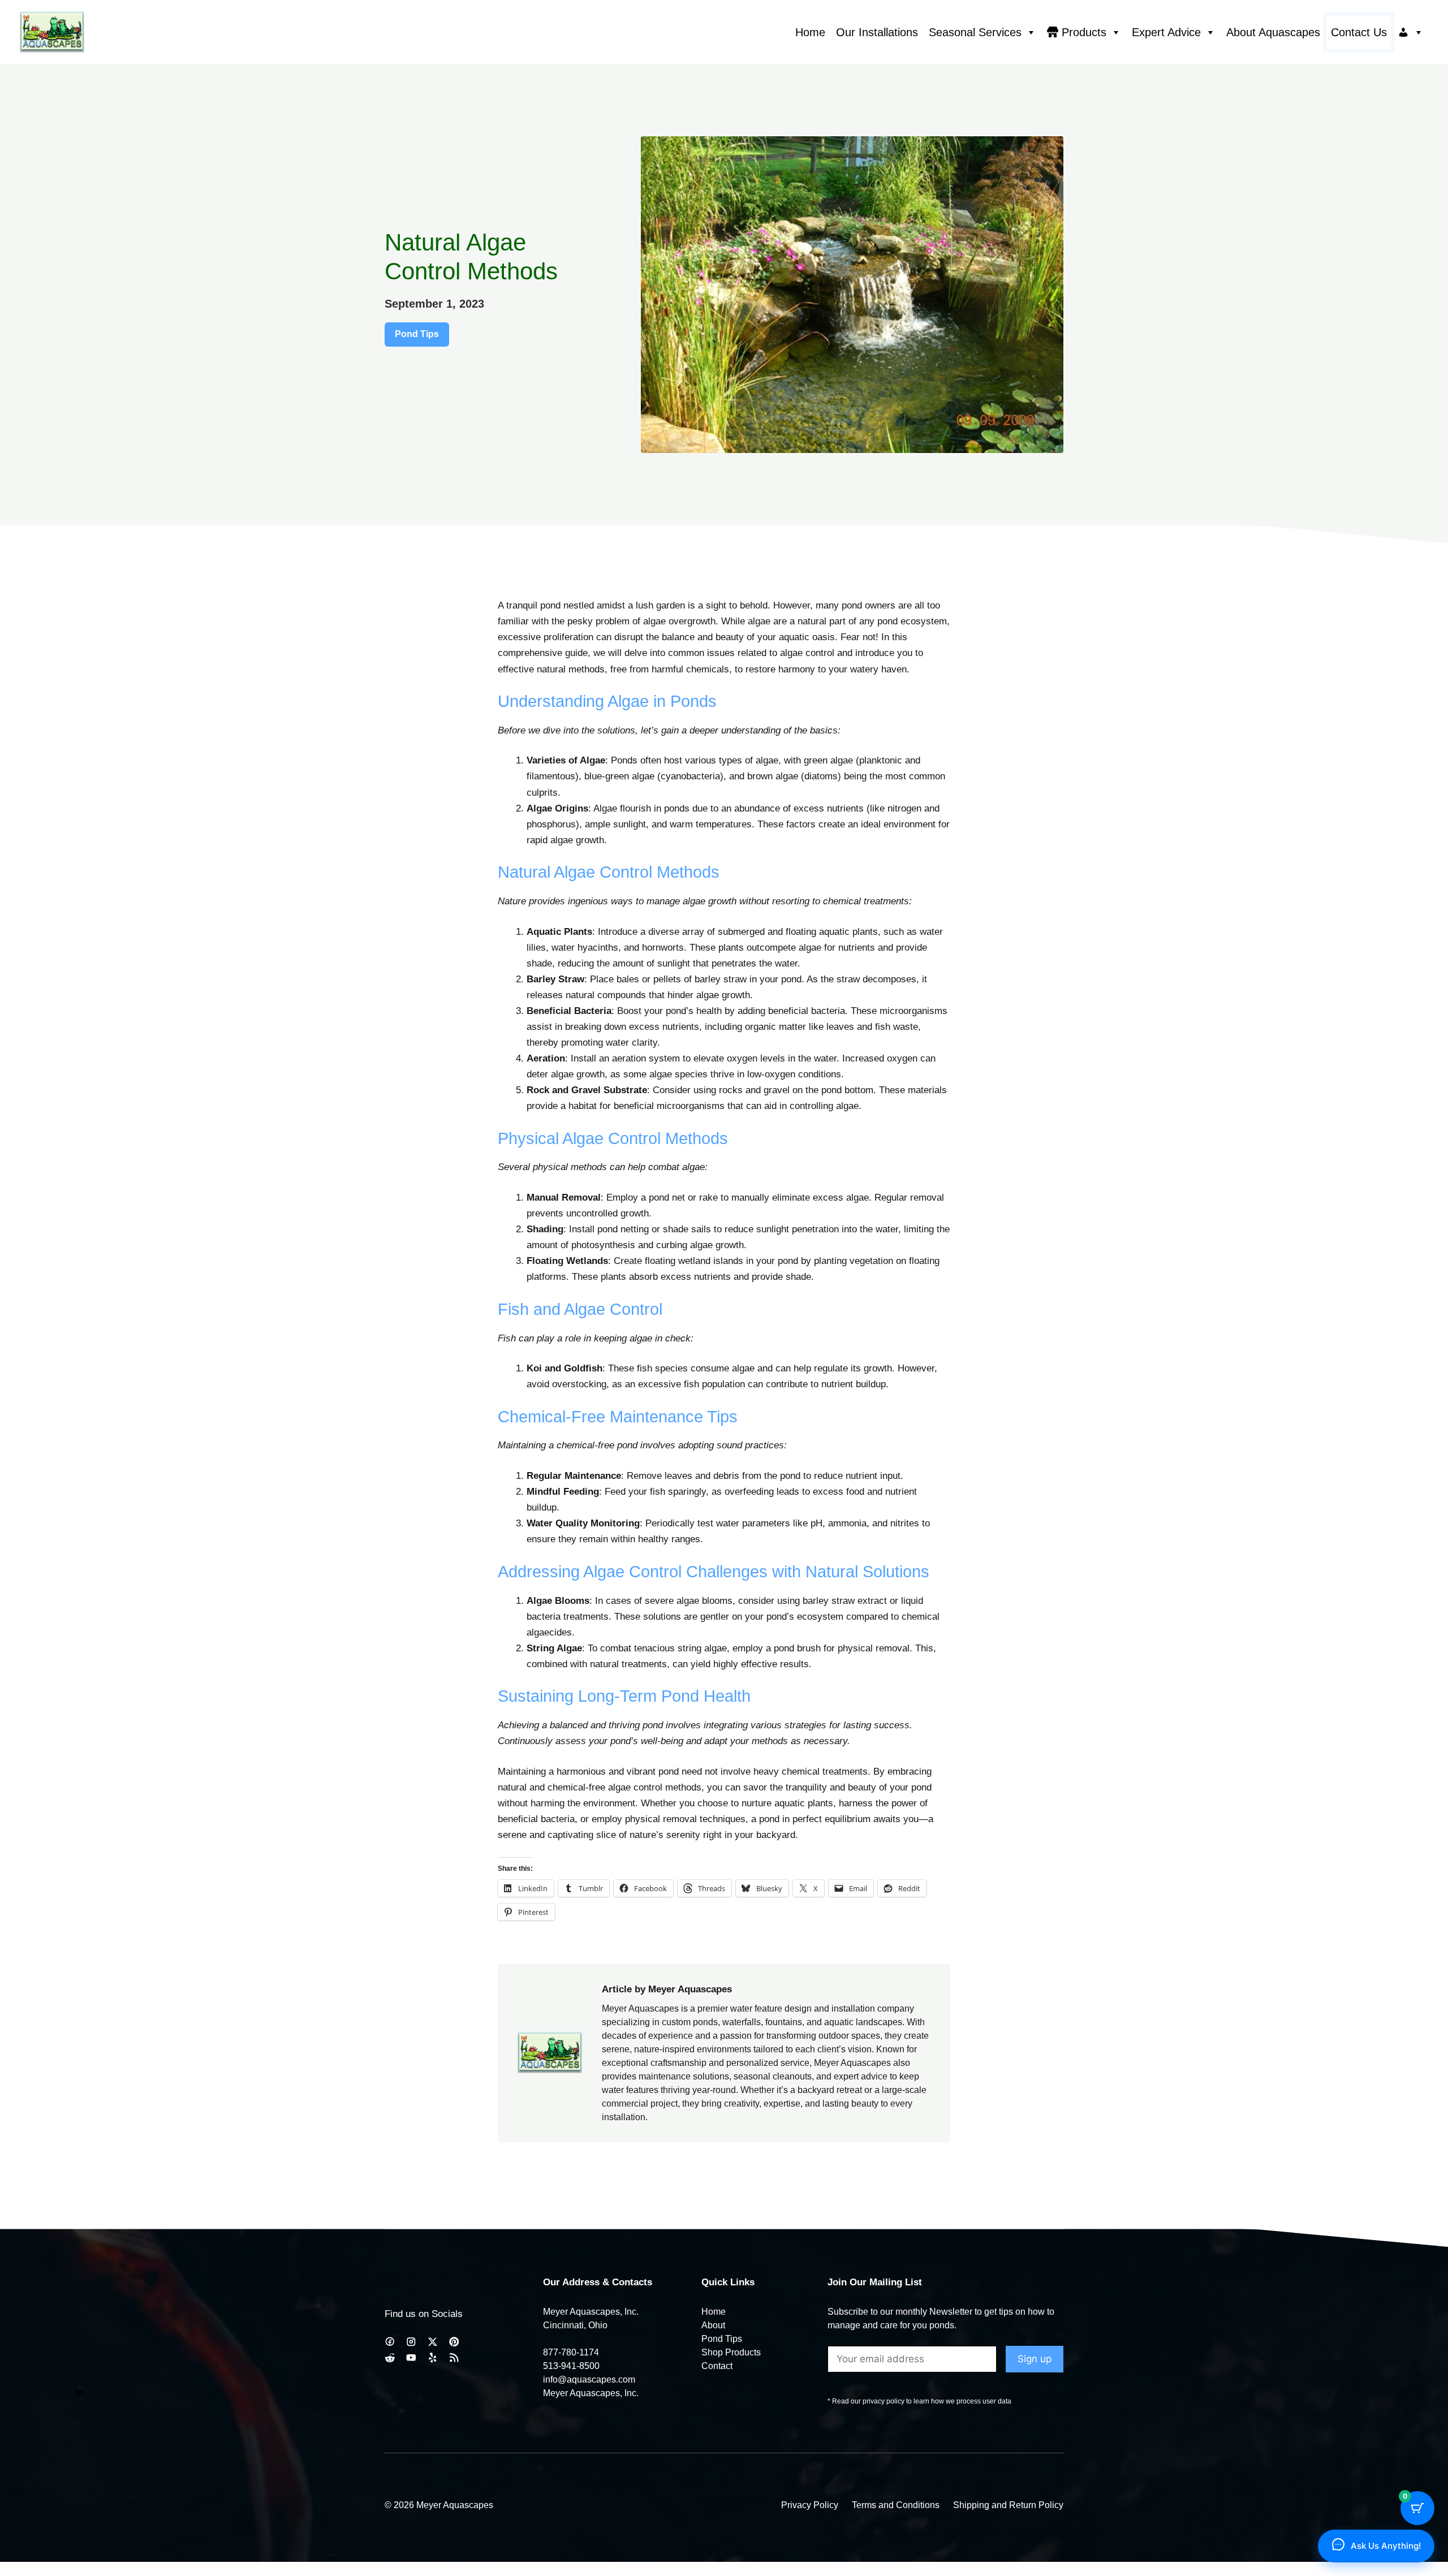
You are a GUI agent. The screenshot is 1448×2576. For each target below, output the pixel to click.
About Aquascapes (1273, 32)
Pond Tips (417, 334)
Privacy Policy (810, 2505)
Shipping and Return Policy (1008, 2505)
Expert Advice (1166, 32)
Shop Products (731, 2352)
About (713, 2325)
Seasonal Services (975, 32)
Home (810, 32)
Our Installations (877, 32)
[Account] (1411, 32)
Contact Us (1359, 32)
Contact (717, 2366)
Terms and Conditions (896, 2505)
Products (1084, 32)
